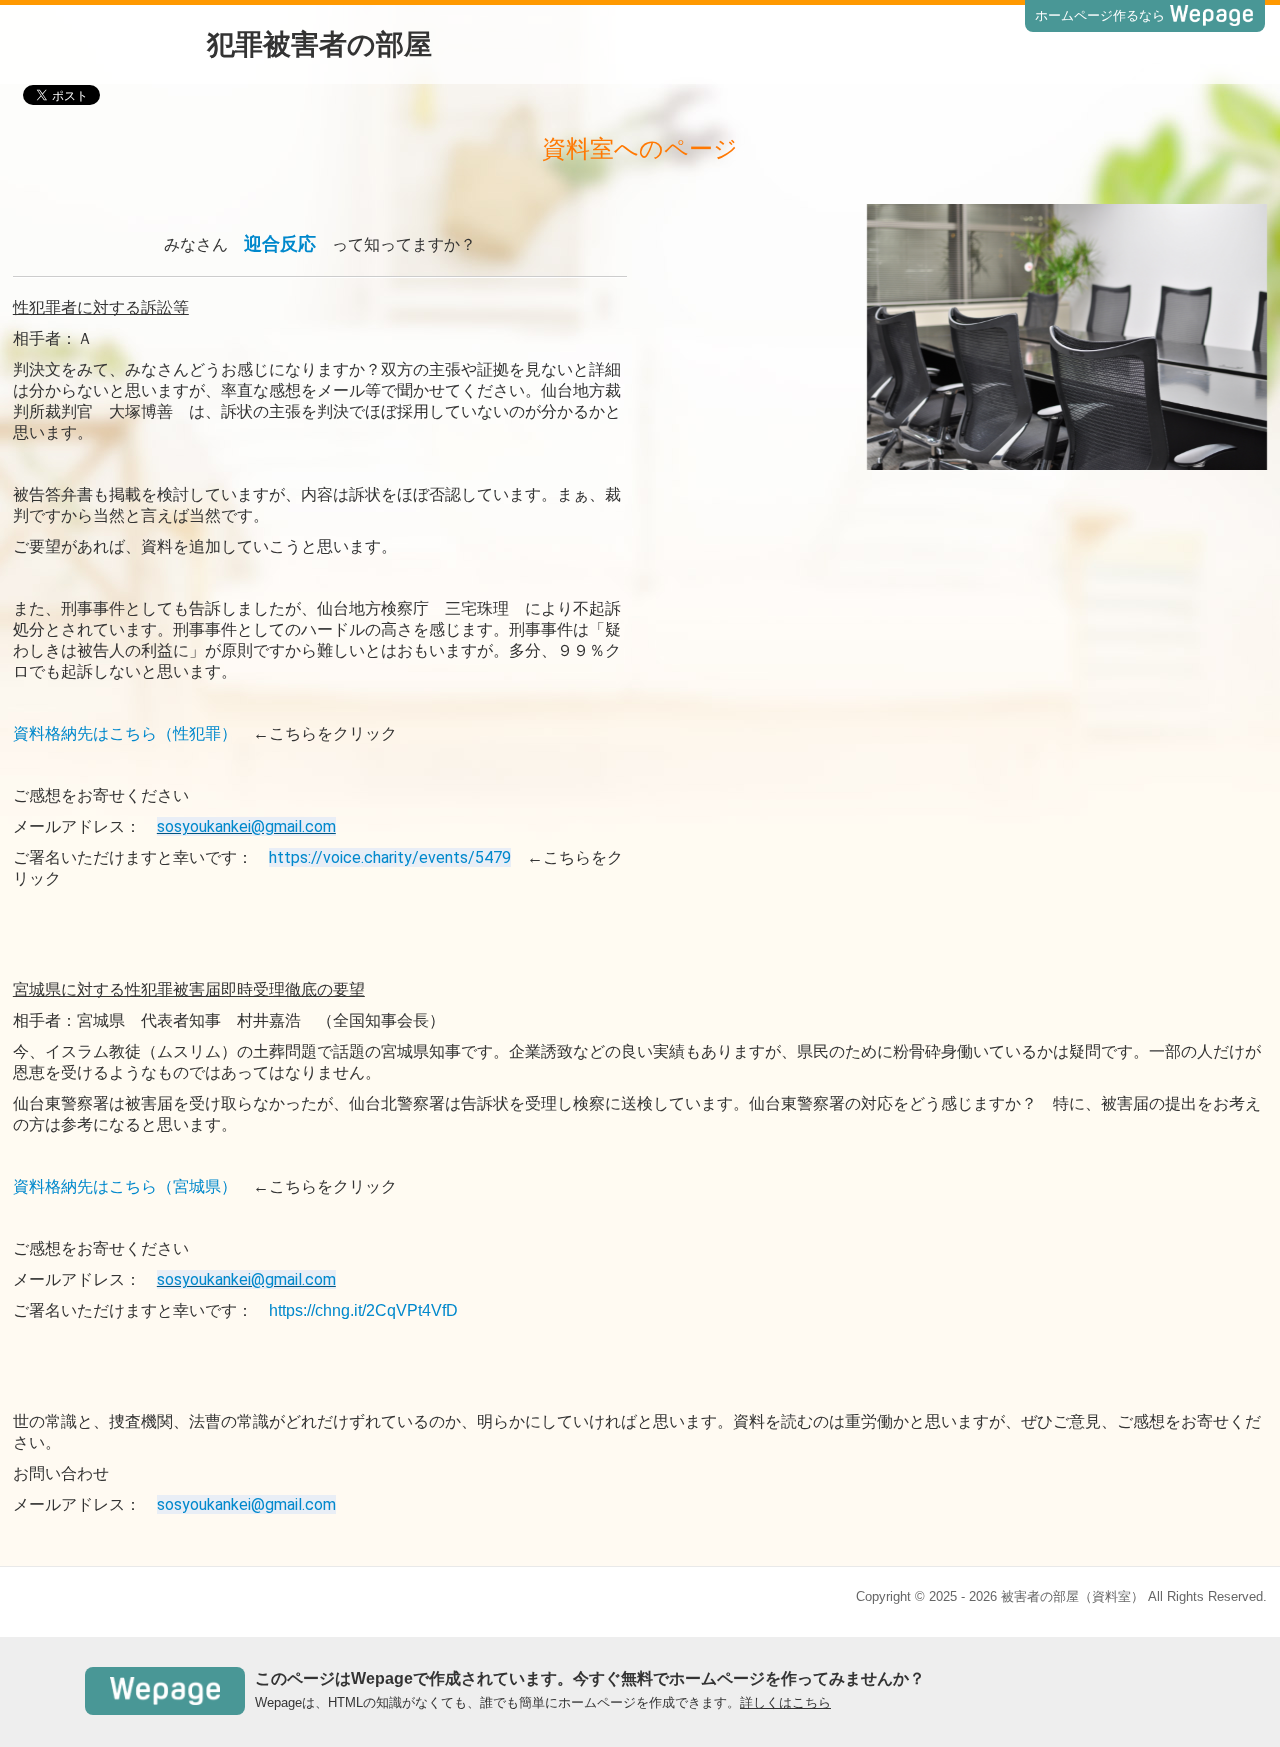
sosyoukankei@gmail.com (246, 826)
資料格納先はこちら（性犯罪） (125, 733)
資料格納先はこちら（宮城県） (125, 1186)
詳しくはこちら (785, 1702)
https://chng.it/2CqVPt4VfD (363, 1310)
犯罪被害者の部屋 (319, 44)
